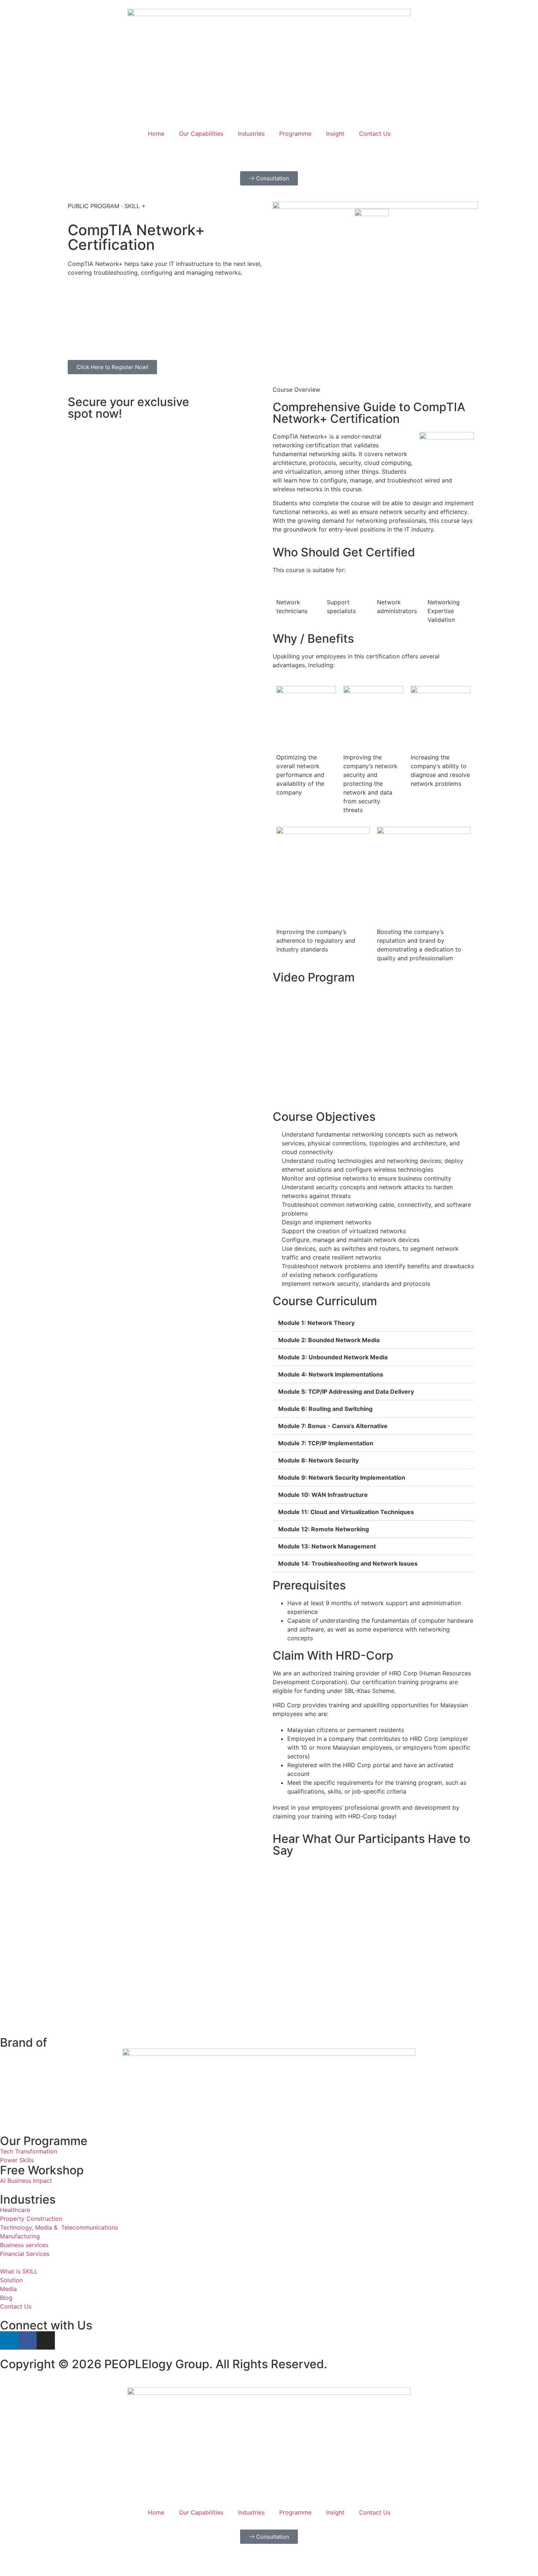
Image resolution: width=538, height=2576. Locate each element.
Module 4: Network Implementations (331, 1374)
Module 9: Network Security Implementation (342, 1477)
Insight (335, 134)
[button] (373, 1323)
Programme (295, 134)
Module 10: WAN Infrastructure (324, 1495)
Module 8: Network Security (319, 1460)
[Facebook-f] (27, 2340)
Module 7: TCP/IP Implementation (326, 1443)
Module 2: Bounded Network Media (330, 1340)
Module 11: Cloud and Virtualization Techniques (347, 1512)
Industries (251, 134)
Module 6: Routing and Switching (326, 1409)
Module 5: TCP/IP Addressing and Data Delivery (347, 1392)
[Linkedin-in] (9, 2340)
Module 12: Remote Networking (324, 1529)
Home (156, 134)
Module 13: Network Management (327, 1546)
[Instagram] (46, 2340)
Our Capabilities (201, 134)
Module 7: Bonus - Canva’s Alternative (333, 1426)
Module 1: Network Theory (317, 1323)
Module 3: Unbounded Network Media (334, 1357)
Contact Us (375, 134)
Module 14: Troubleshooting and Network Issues (349, 1563)
